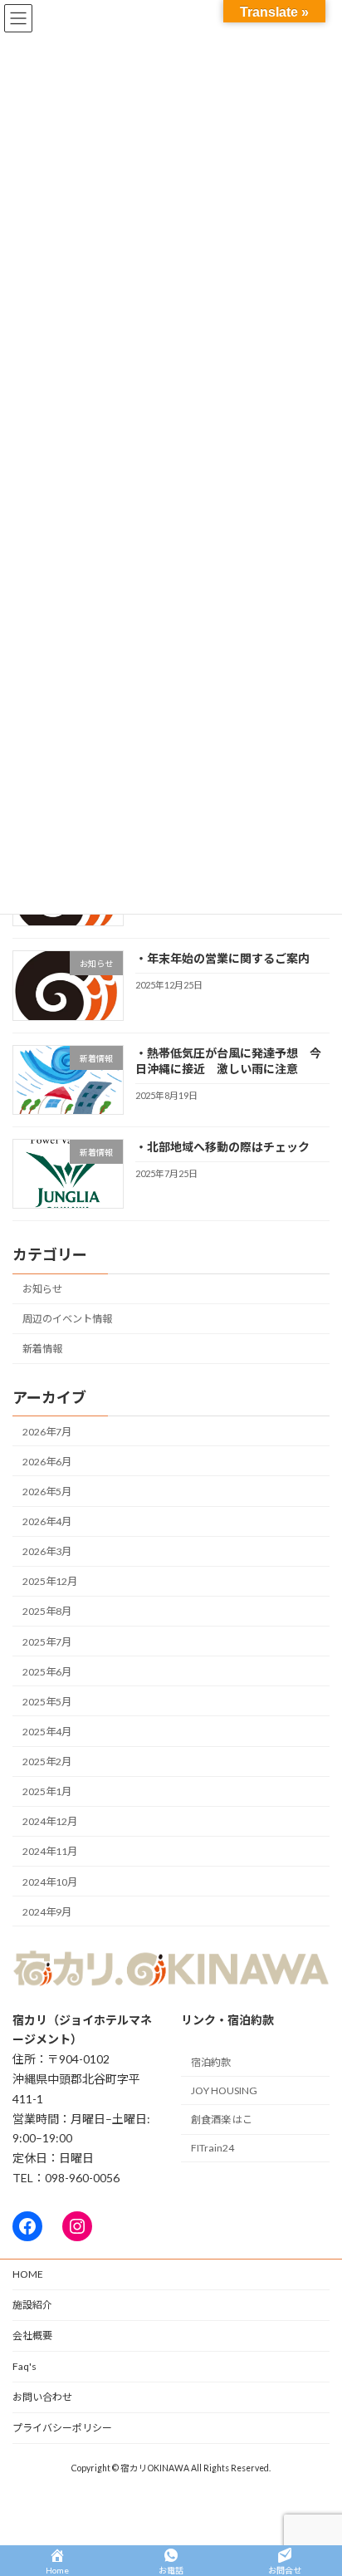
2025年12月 (50, 1581)
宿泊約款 (211, 2062)
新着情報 (42, 1349)
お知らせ (42, 1289)
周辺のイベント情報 (67, 1319)
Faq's (24, 2366)
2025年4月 (47, 1732)
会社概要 (32, 2336)
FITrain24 (213, 2148)
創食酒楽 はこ (222, 2120)
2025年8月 (47, 1612)
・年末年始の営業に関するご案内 (222, 958)
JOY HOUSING (224, 2090)
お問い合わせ (42, 2397)
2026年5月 (47, 1492)
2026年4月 (47, 1521)
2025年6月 (47, 1672)
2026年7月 (47, 1432)
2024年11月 (50, 1852)
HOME (28, 2274)
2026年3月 (47, 1551)
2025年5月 (47, 1702)
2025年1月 (47, 1791)
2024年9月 (47, 1912)
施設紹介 (32, 2305)
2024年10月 (50, 1882)
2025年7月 (47, 1642)
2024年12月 (50, 1821)
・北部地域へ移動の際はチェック (222, 1147)
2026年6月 (47, 1462)
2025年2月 (47, 1761)
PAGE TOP (318, 2481)
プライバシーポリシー (62, 2428)
